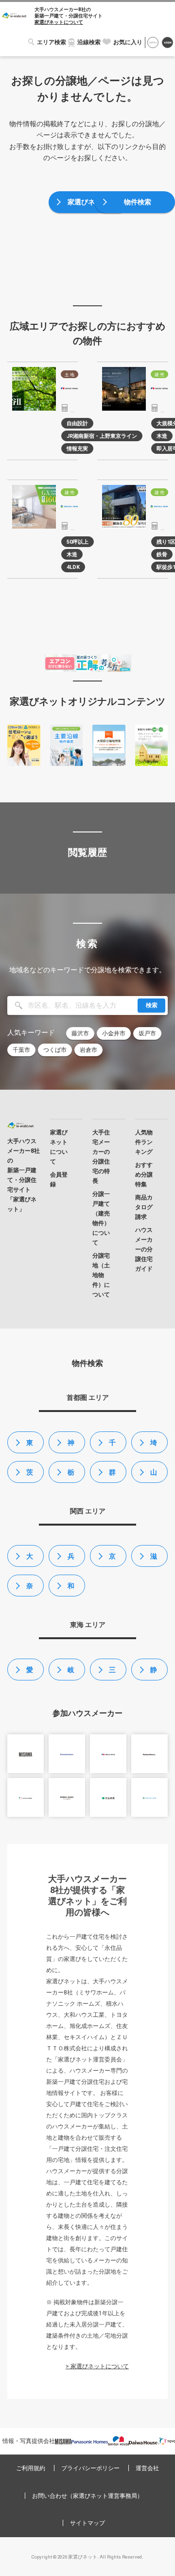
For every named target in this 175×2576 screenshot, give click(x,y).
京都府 (112, 1560)
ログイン (153, 43)
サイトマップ (87, 2523)
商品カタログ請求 (144, 1207)
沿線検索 (89, 42)
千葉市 (21, 1050)
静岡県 (154, 1673)
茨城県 (30, 1476)
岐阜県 (71, 1673)
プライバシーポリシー (90, 2468)
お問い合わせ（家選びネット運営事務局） (87, 2496)
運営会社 (147, 2468)
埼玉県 (154, 1446)
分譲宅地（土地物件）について (101, 1275)
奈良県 (30, 1589)
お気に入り (128, 42)
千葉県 (112, 1446)
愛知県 (30, 1673)
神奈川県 (71, 1446)
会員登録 (168, 43)
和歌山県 (71, 1589)
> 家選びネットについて (97, 2366)
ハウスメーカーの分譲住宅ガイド (144, 1249)
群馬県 (112, 1476)
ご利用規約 (31, 2468)
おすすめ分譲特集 (144, 1175)
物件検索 (138, 202)
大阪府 (30, 1560)
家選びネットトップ (91, 206)
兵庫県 (71, 1560)
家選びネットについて (59, 22)
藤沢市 (80, 1033)
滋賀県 (154, 1560)
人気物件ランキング (144, 1142)
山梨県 (154, 1476)
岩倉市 (88, 1050)
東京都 (30, 1446)
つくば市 (55, 1050)
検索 (152, 1005)
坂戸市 (147, 1033)
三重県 (112, 1673)
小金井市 (114, 1033)
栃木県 (71, 1476)
